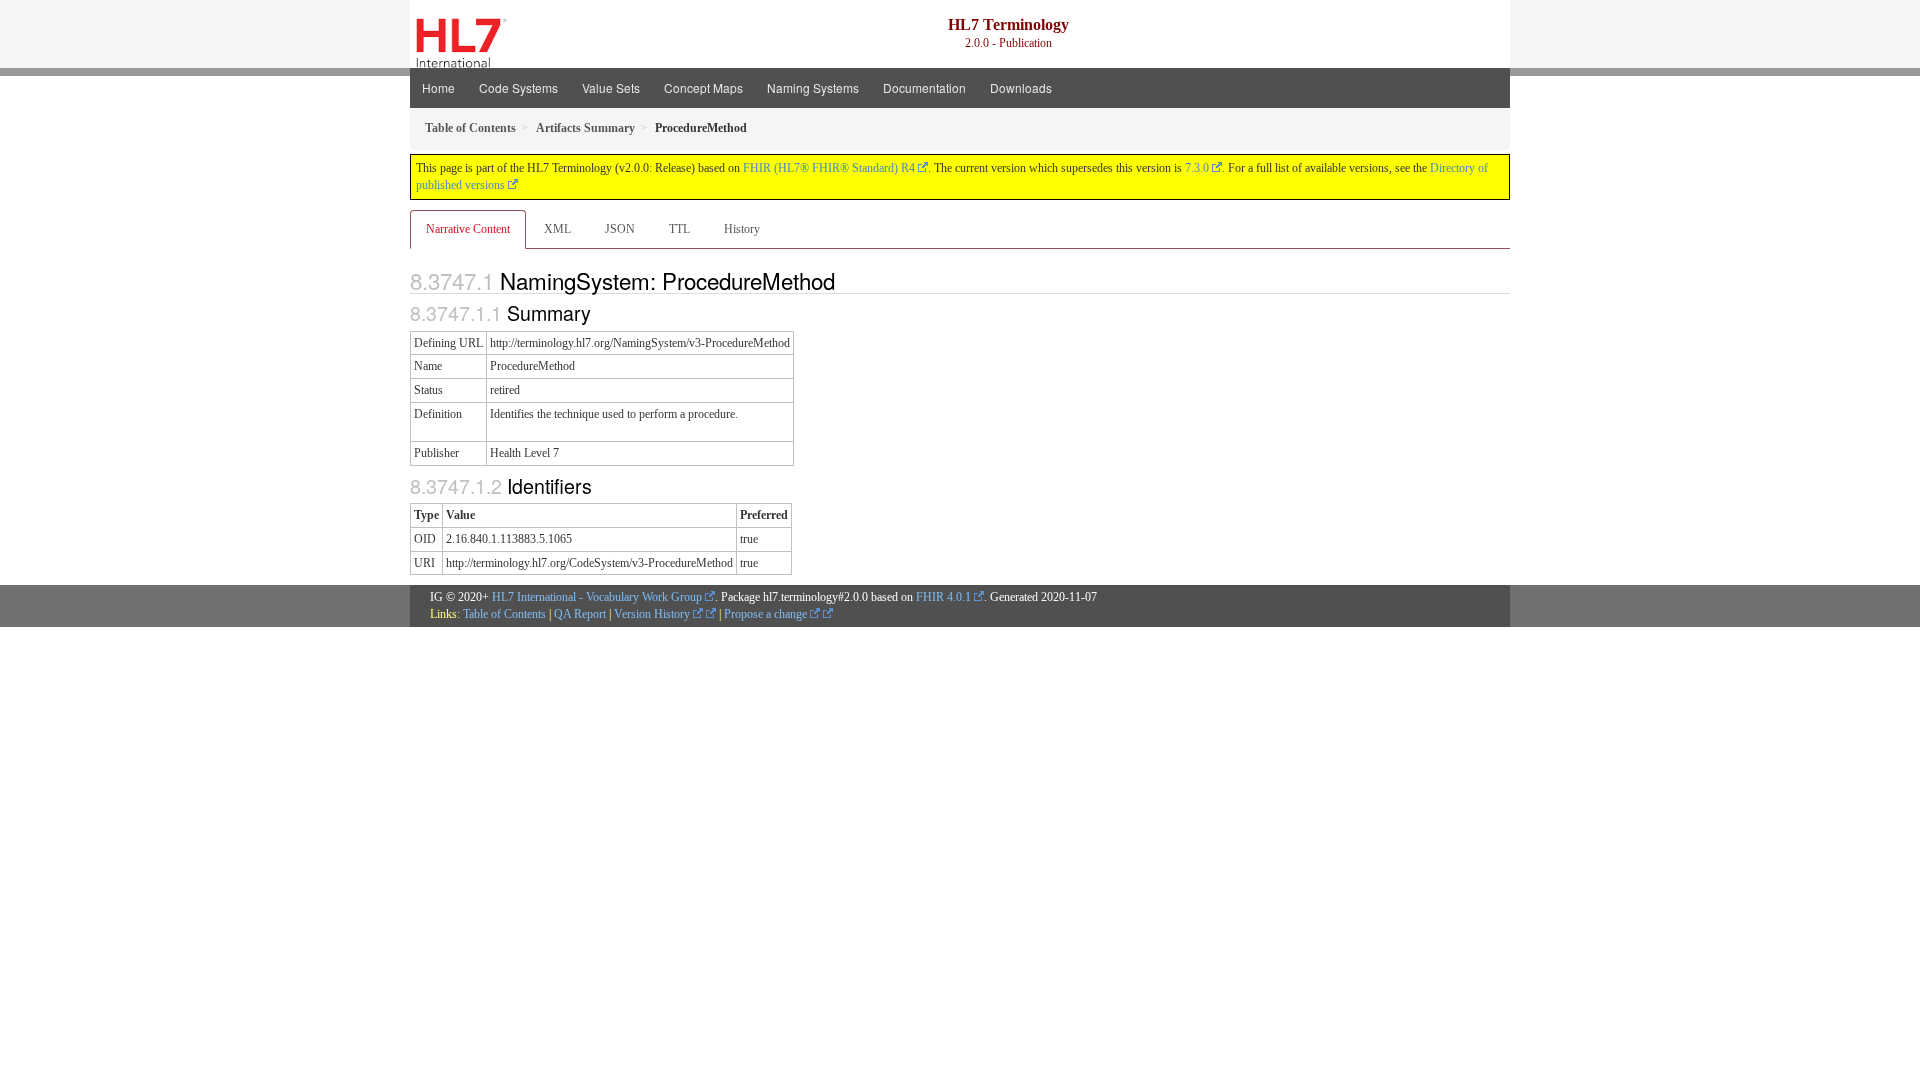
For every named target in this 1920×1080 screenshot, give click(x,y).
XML (557, 229)
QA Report (580, 614)
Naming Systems (813, 87)
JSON (620, 229)
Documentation (924, 87)
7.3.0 (1197, 168)
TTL (679, 229)
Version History (653, 614)
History (742, 229)
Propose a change (767, 614)
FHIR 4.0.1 (943, 597)
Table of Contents (504, 614)
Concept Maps (703, 87)
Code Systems (518, 87)
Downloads (1021, 87)
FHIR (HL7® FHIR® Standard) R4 (829, 168)
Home (438, 87)
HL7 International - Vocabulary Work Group (597, 597)
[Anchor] (846, 280)
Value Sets (611, 87)
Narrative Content (468, 229)
